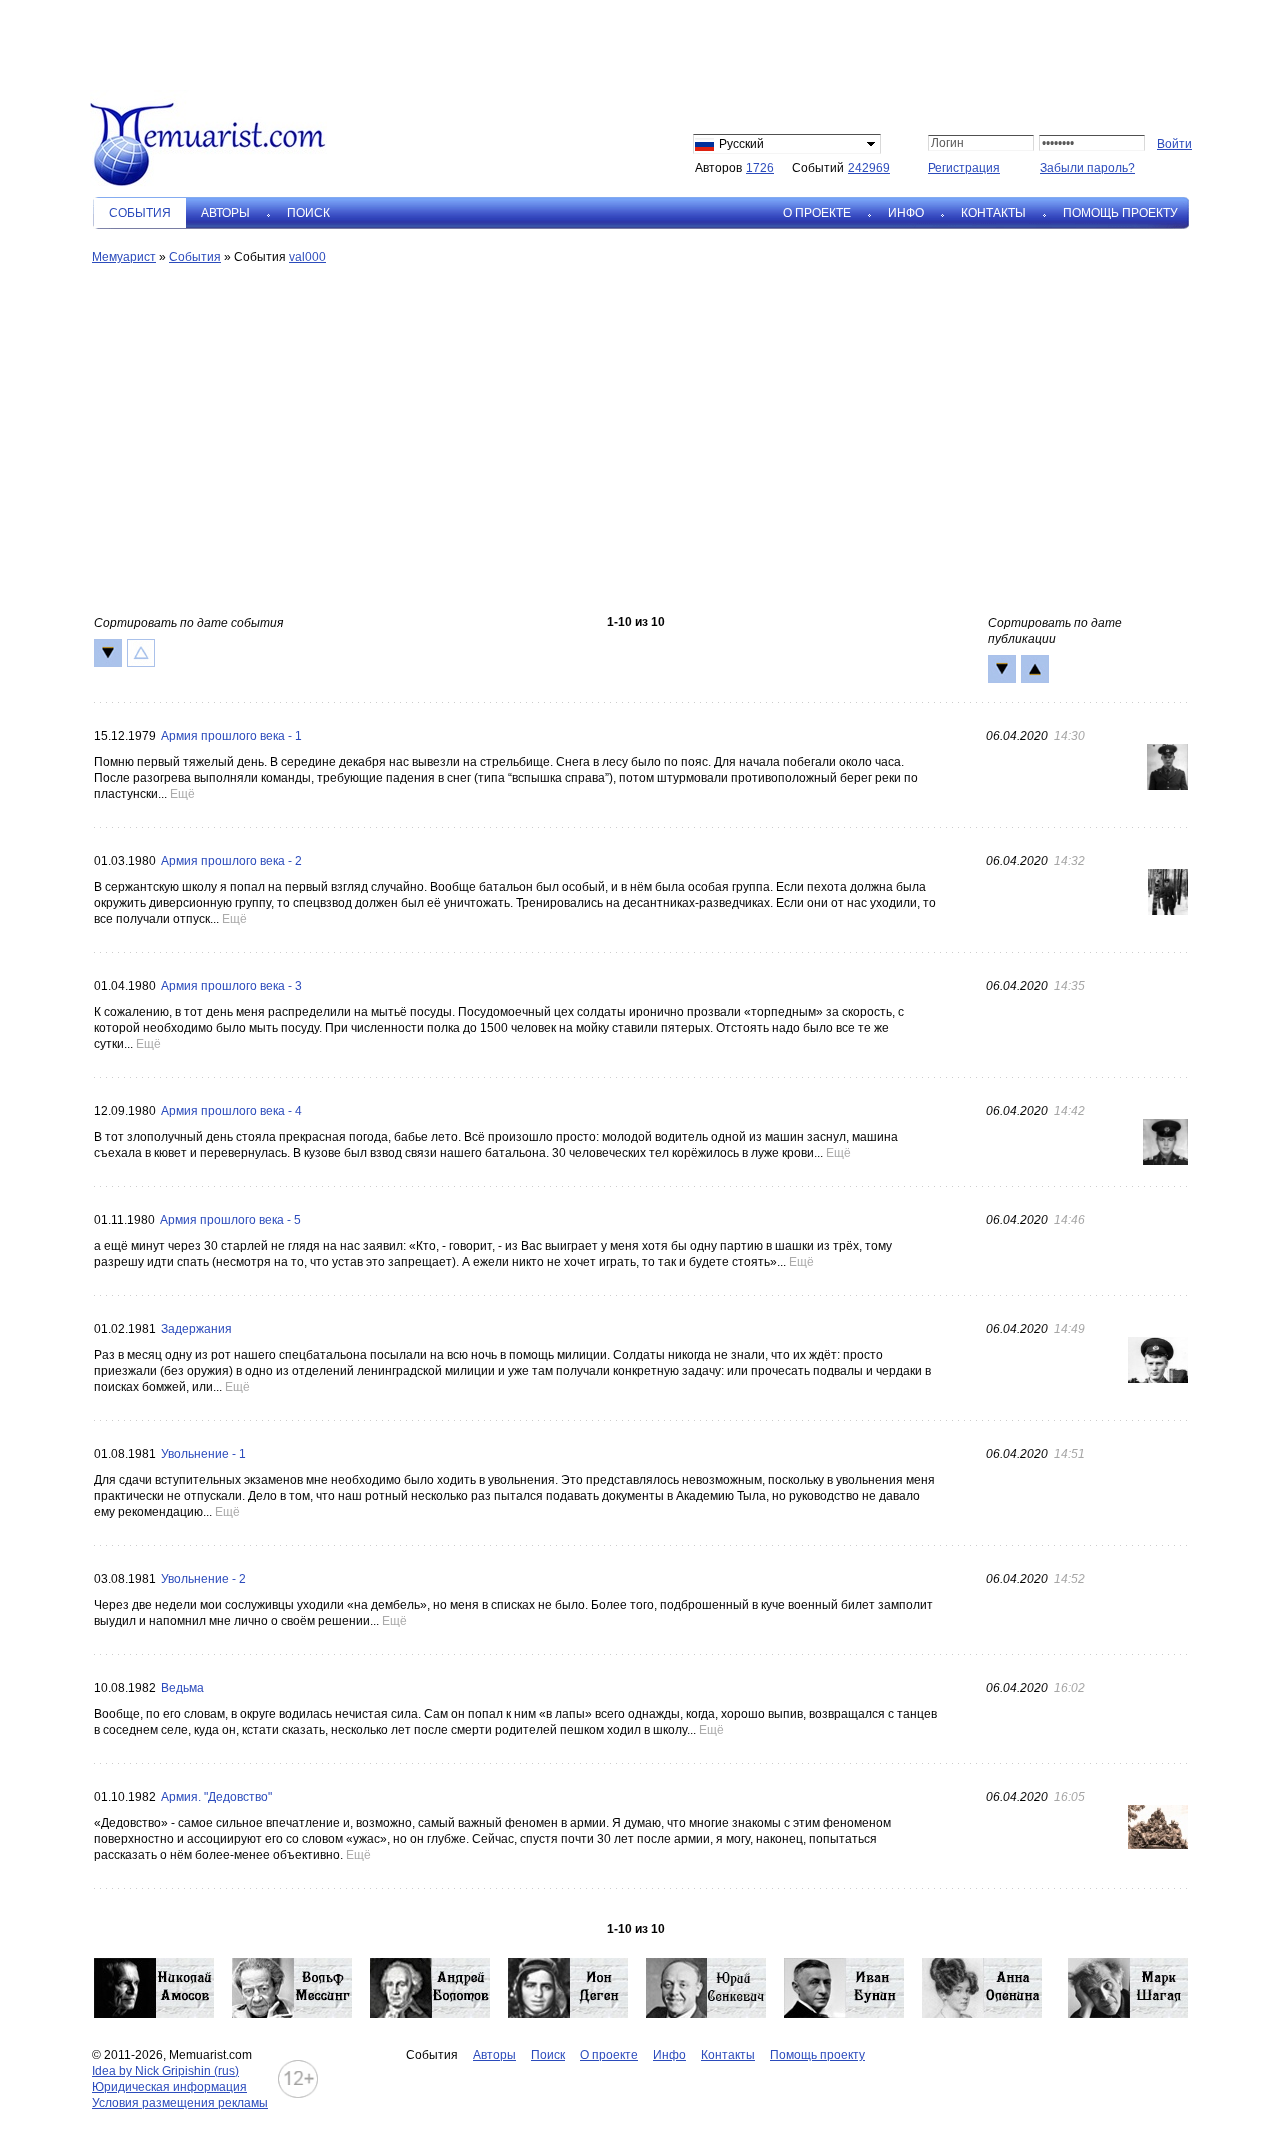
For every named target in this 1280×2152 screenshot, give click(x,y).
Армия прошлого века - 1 (231, 736)
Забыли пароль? (1087, 168)
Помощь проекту (1120, 213)
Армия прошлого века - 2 (231, 861)
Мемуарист (124, 257)
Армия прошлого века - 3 (231, 986)
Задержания (196, 1329)
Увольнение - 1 (203, 1454)
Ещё (182, 794)
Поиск (308, 213)
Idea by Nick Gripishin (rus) (165, 2071)
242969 (869, 168)
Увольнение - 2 (203, 1579)
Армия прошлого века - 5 (230, 1220)
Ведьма (182, 1688)
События (195, 257)
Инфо (906, 213)
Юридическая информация (169, 2087)
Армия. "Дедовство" (216, 1797)
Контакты (993, 213)
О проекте (817, 213)
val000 (307, 257)
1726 (760, 168)
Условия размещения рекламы (180, 2103)
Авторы (225, 213)
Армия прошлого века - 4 (231, 1111)
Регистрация (964, 168)
